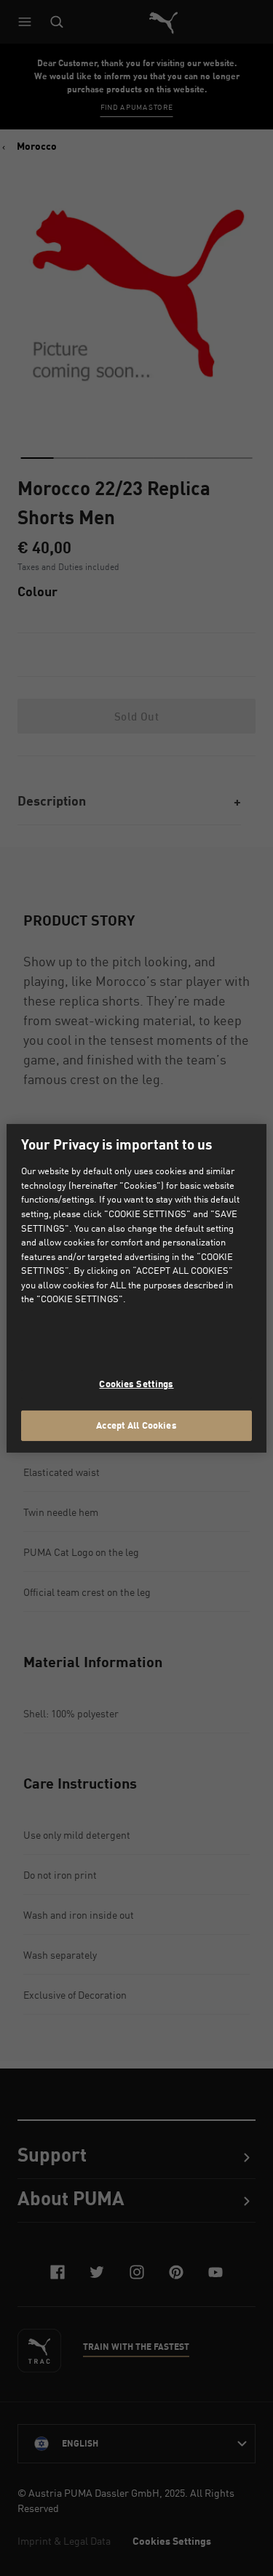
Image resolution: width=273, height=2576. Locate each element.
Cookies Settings (136, 1384)
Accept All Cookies (136, 1425)
